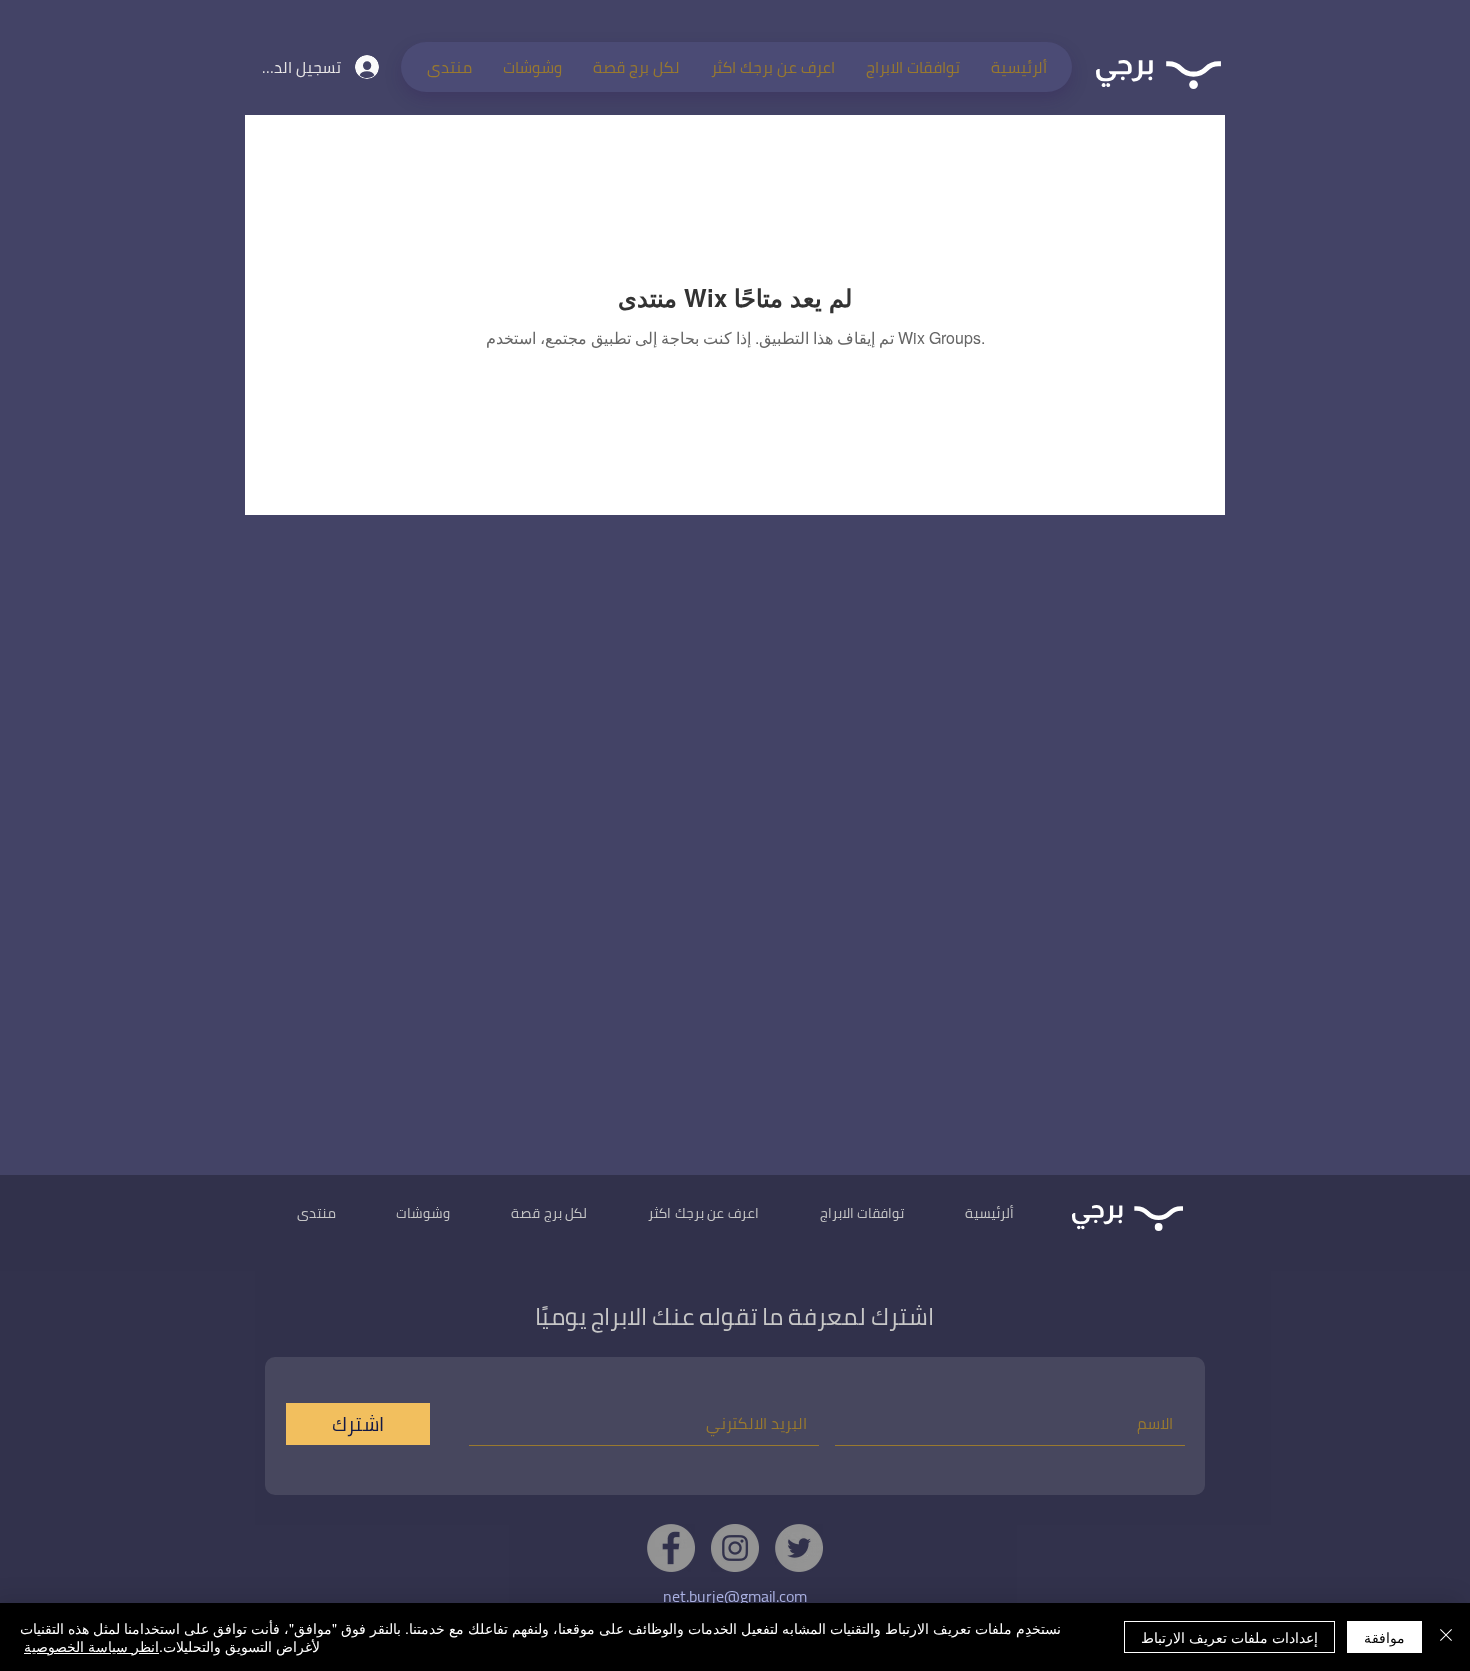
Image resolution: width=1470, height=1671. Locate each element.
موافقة (1384, 1637)
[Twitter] (799, 1548)
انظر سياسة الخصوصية (91, 1646)
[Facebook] (671, 1548)
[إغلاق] (1446, 1637)
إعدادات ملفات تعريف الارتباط (1229, 1637)
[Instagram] (735, 1548)
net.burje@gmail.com (735, 1596)
